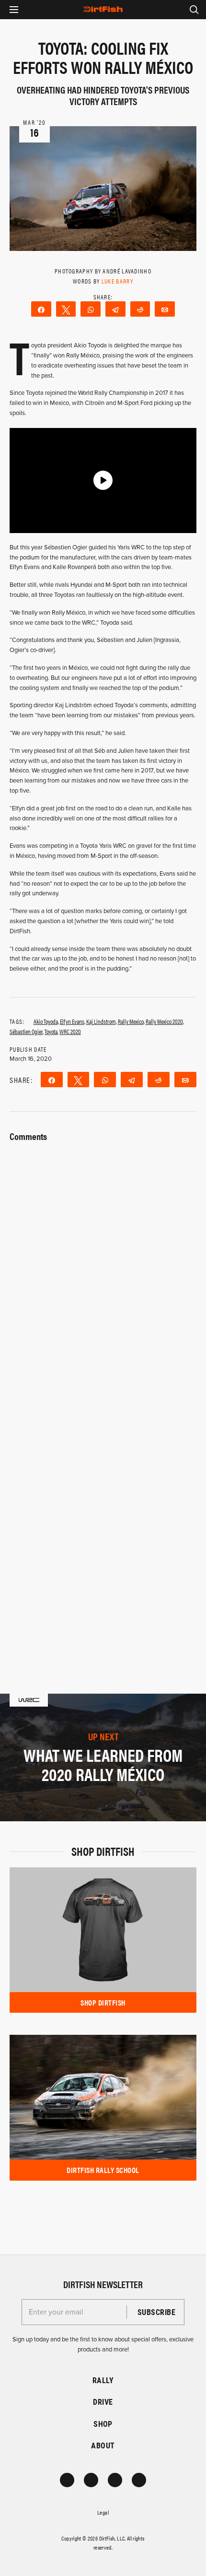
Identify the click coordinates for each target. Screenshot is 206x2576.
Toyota (51, 1031)
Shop (103, 2424)
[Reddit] (140, 309)
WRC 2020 (70, 1031)
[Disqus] (103, 1517)
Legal (103, 2512)
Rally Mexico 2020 (164, 1021)
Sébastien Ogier (26, 1031)
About (103, 2445)
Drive (103, 2402)
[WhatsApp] (91, 309)
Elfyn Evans (72, 1021)
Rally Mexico (131, 1021)
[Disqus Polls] (103, 1265)
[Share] (41, 309)
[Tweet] (66, 309)
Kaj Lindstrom (101, 1021)
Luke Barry (117, 281)
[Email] (165, 309)
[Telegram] (115, 309)
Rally (103, 2380)
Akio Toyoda (46, 1021)
